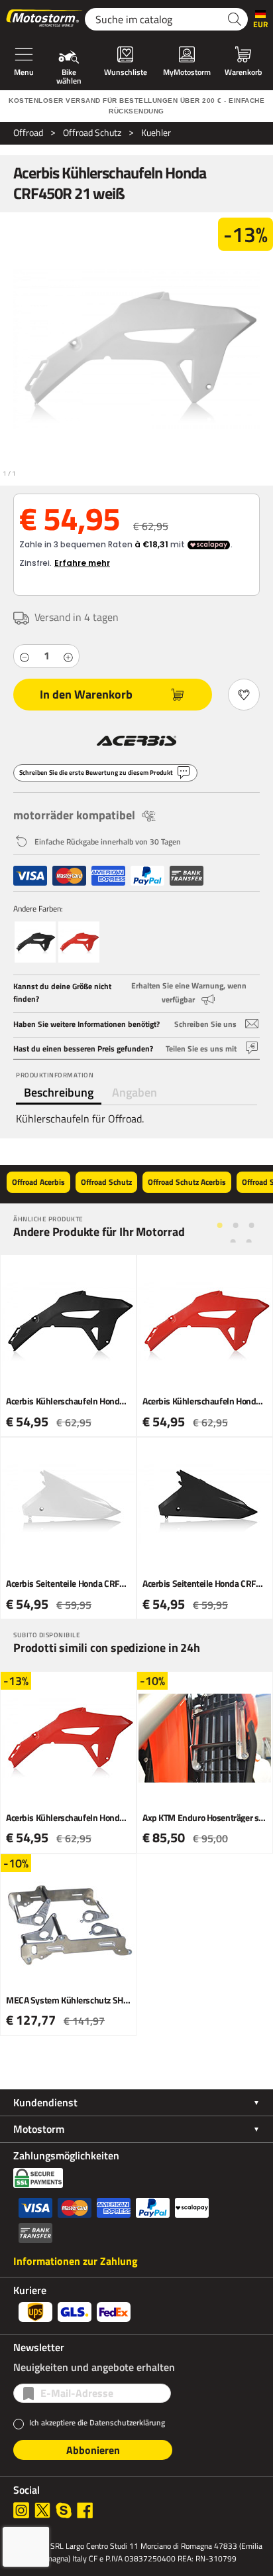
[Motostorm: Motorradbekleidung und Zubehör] (45, 19)
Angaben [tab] (135, 1092)
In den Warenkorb (86, 694)
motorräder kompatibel (74, 815)
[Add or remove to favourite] (244, 695)
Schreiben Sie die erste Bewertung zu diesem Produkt (96, 773)
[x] (42, 2510)
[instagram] (21, 2510)
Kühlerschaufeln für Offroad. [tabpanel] (80, 1119)
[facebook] (85, 2510)
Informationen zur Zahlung (76, 2261)
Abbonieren (93, 2450)
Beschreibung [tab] (59, 1092)
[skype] (64, 2510)
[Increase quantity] (68, 656)
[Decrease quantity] (25, 656)
